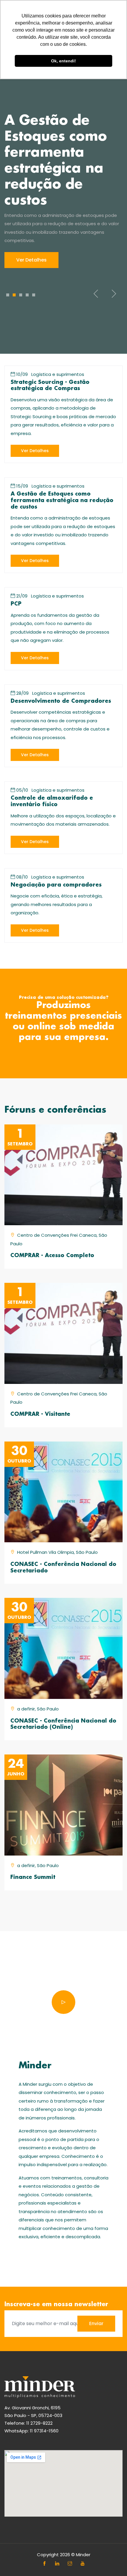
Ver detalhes (31, 260)
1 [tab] (8, 295)
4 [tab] (27, 295)
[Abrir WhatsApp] (112, 2561)
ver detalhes (35, 451)
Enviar (96, 2323)
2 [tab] (14, 295)
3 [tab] (21, 295)
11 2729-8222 (39, 2423)
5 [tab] (34, 295)
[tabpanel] (63, 191)
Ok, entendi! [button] (63, 61)
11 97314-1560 (44, 2431)
